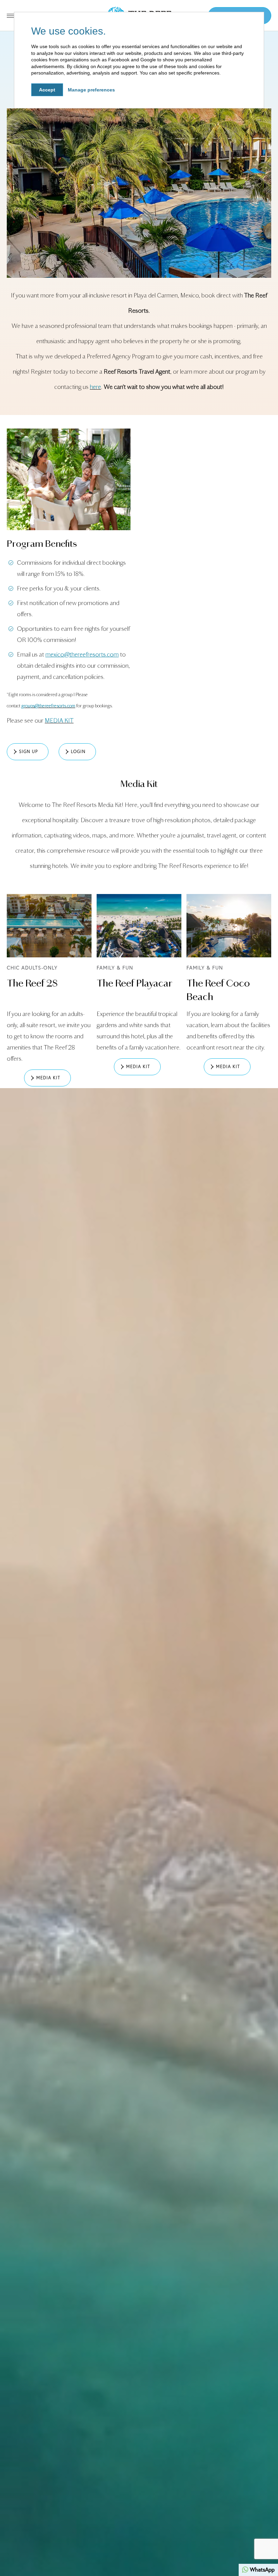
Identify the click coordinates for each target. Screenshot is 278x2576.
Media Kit (139, 784)
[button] (28, 752)
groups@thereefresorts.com (48, 706)
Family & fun (115, 968)
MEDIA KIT (59, 721)
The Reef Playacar (135, 983)
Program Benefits (42, 544)
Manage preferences (91, 90)
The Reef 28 (32, 983)
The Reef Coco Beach (218, 990)
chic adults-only (32, 968)
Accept (47, 90)
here (95, 387)
